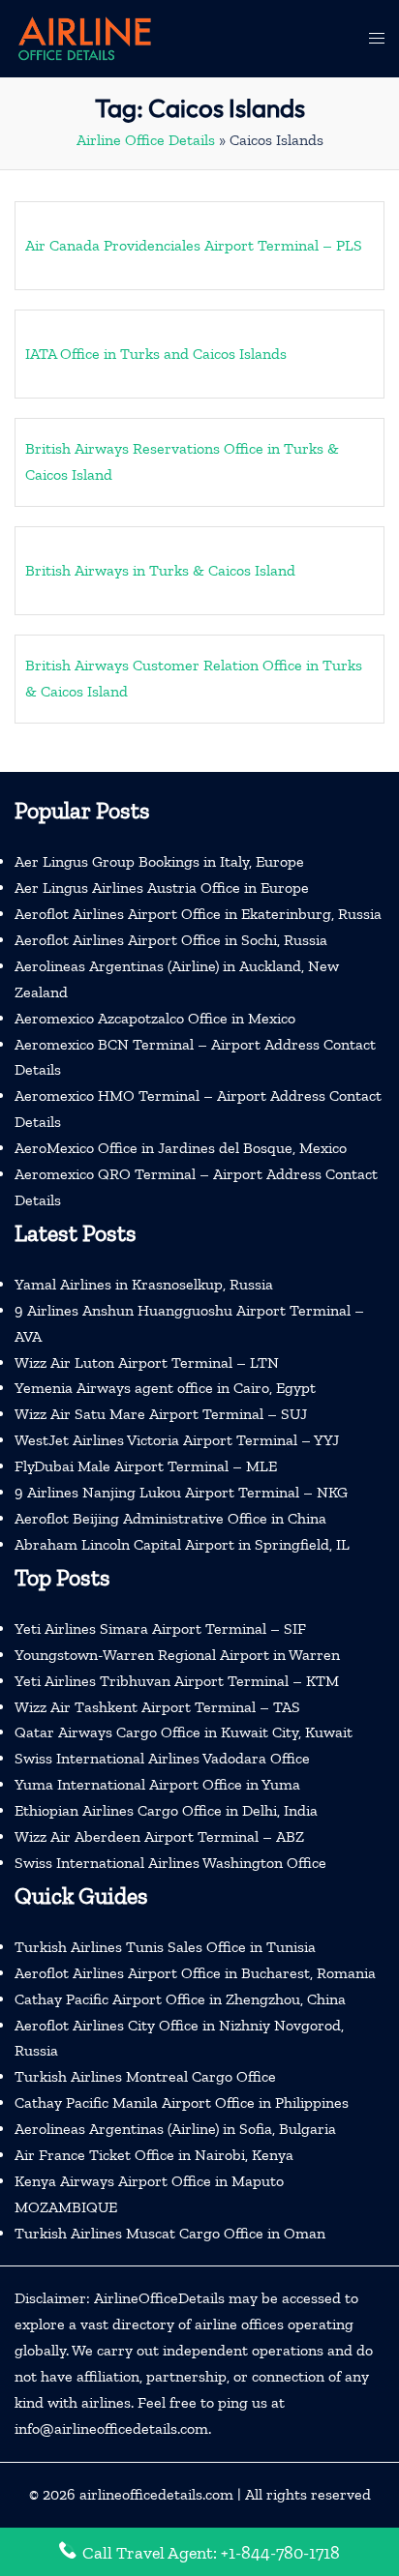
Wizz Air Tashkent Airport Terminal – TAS (157, 1707)
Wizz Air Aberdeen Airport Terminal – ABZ (159, 1836)
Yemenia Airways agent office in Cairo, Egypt (165, 1388)
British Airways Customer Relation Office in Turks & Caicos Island (194, 678)
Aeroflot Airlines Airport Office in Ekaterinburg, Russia (198, 914)
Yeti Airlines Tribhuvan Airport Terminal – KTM (177, 1681)
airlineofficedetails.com (156, 2494)
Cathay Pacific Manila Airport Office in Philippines (182, 2102)
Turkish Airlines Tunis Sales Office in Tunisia (165, 1947)
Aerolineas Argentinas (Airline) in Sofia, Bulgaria (175, 2129)
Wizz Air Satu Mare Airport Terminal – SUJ (161, 1414)
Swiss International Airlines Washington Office (170, 1863)
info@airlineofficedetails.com (111, 2428)
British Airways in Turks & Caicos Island (160, 570)
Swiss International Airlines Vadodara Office (162, 1758)
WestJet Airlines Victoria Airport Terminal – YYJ (177, 1440)
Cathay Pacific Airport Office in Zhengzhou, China (180, 1999)
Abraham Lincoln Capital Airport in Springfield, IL (182, 1544)
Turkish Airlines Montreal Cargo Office (145, 2076)
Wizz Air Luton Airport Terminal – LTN (147, 1362)
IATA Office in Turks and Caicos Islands (156, 354)
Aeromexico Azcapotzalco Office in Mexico (155, 1018)
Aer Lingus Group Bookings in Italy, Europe (159, 861)
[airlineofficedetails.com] (84, 37)
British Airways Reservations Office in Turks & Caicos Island (182, 461)
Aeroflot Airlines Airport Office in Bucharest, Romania (195, 1973)
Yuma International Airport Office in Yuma (157, 1784)
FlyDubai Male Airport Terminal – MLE (146, 1466)
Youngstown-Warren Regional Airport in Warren (177, 1655)
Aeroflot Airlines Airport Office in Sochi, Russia (171, 940)
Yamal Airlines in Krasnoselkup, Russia (144, 1284)
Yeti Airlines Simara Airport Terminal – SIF (160, 1629)
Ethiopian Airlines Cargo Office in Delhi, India (166, 1810)
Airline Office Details (146, 140)
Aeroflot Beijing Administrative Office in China (170, 1518)
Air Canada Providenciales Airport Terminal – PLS (194, 245)
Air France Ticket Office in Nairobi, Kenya (154, 2155)
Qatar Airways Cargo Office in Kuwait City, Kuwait (184, 1732)
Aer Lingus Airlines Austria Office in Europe (162, 888)
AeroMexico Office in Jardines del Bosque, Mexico (181, 1148)
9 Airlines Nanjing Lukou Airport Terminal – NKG (181, 1492)
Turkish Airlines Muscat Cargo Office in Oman (170, 2233)
